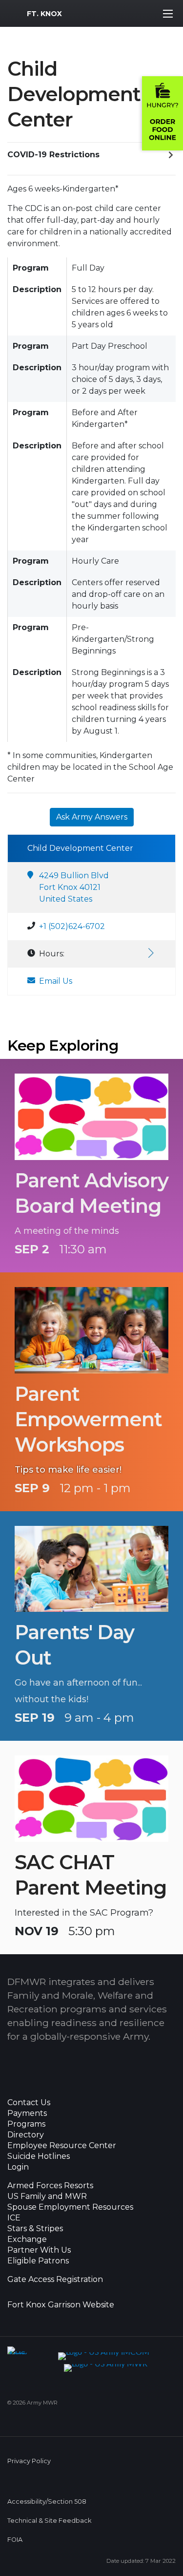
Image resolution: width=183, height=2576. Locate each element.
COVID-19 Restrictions (53, 155)
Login (18, 2167)
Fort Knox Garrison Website (61, 2305)
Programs (26, 2124)
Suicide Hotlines (39, 2156)
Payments (27, 2113)
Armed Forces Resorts (50, 2186)
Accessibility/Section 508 (47, 2502)
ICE (14, 2218)
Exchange (27, 2239)
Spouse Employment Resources (70, 2207)
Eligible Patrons (38, 2261)
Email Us (56, 981)
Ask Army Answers (92, 817)
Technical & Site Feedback (49, 2521)
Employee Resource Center (62, 2146)
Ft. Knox (44, 14)
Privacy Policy (29, 2461)
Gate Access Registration (55, 2280)
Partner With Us (39, 2250)
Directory (26, 2135)
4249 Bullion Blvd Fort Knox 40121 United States (74, 887)
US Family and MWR (47, 2196)
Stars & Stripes (35, 2229)
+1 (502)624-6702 (72, 926)
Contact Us (29, 2103)
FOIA (15, 2540)
